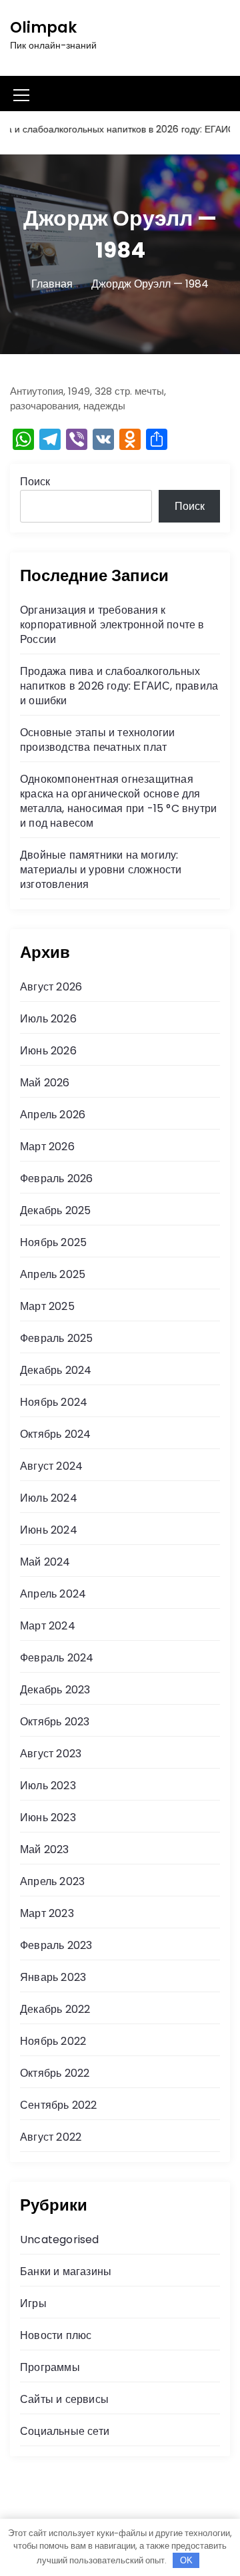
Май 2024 (45, 1562)
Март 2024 (48, 1626)
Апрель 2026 (53, 1115)
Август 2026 (51, 987)
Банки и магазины (66, 2271)
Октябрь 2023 (55, 1722)
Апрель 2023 (52, 1881)
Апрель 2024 (53, 1594)
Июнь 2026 (48, 1051)
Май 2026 (45, 1083)
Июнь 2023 (48, 1818)
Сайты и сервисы (64, 2399)
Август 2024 (51, 1466)
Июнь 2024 (49, 1530)
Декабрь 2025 (55, 1210)
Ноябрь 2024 (54, 1402)
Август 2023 (51, 1754)
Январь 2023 (53, 1977)
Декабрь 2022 (55, 2009)
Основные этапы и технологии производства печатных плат (97, 740)
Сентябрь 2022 (59, 2105)
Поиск (35, 482)
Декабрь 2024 (56, 1370)
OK (186, 2560)
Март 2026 (47, 1147)
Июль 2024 (49, 1498)
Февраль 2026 (56, 1179)
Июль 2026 (48, 1019)
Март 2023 (47, 1913)
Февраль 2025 (56, 1338)
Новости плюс (56, 2335)
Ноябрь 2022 (53, 2041)
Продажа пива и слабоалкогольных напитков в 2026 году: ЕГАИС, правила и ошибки (119, 686)
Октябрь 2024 (55, 1434)
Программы (50, 2367)
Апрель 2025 (53, 1274)
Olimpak (43, 28)
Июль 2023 (48, 1786)
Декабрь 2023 (55, 1690)
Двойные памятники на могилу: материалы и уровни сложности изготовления (101, 870)
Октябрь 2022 (55, 2073)
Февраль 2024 (57, 1658)
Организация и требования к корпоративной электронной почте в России (112, 625)
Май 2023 (45, 1849)
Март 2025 (47, 1306)
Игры (33, 2303)
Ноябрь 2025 (53, 1242)
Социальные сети (65, 2431)
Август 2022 (51, 2137)
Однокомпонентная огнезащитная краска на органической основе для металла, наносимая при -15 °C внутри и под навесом (118, 801)
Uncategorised (60, 2240)
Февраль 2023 (56, 1945)
